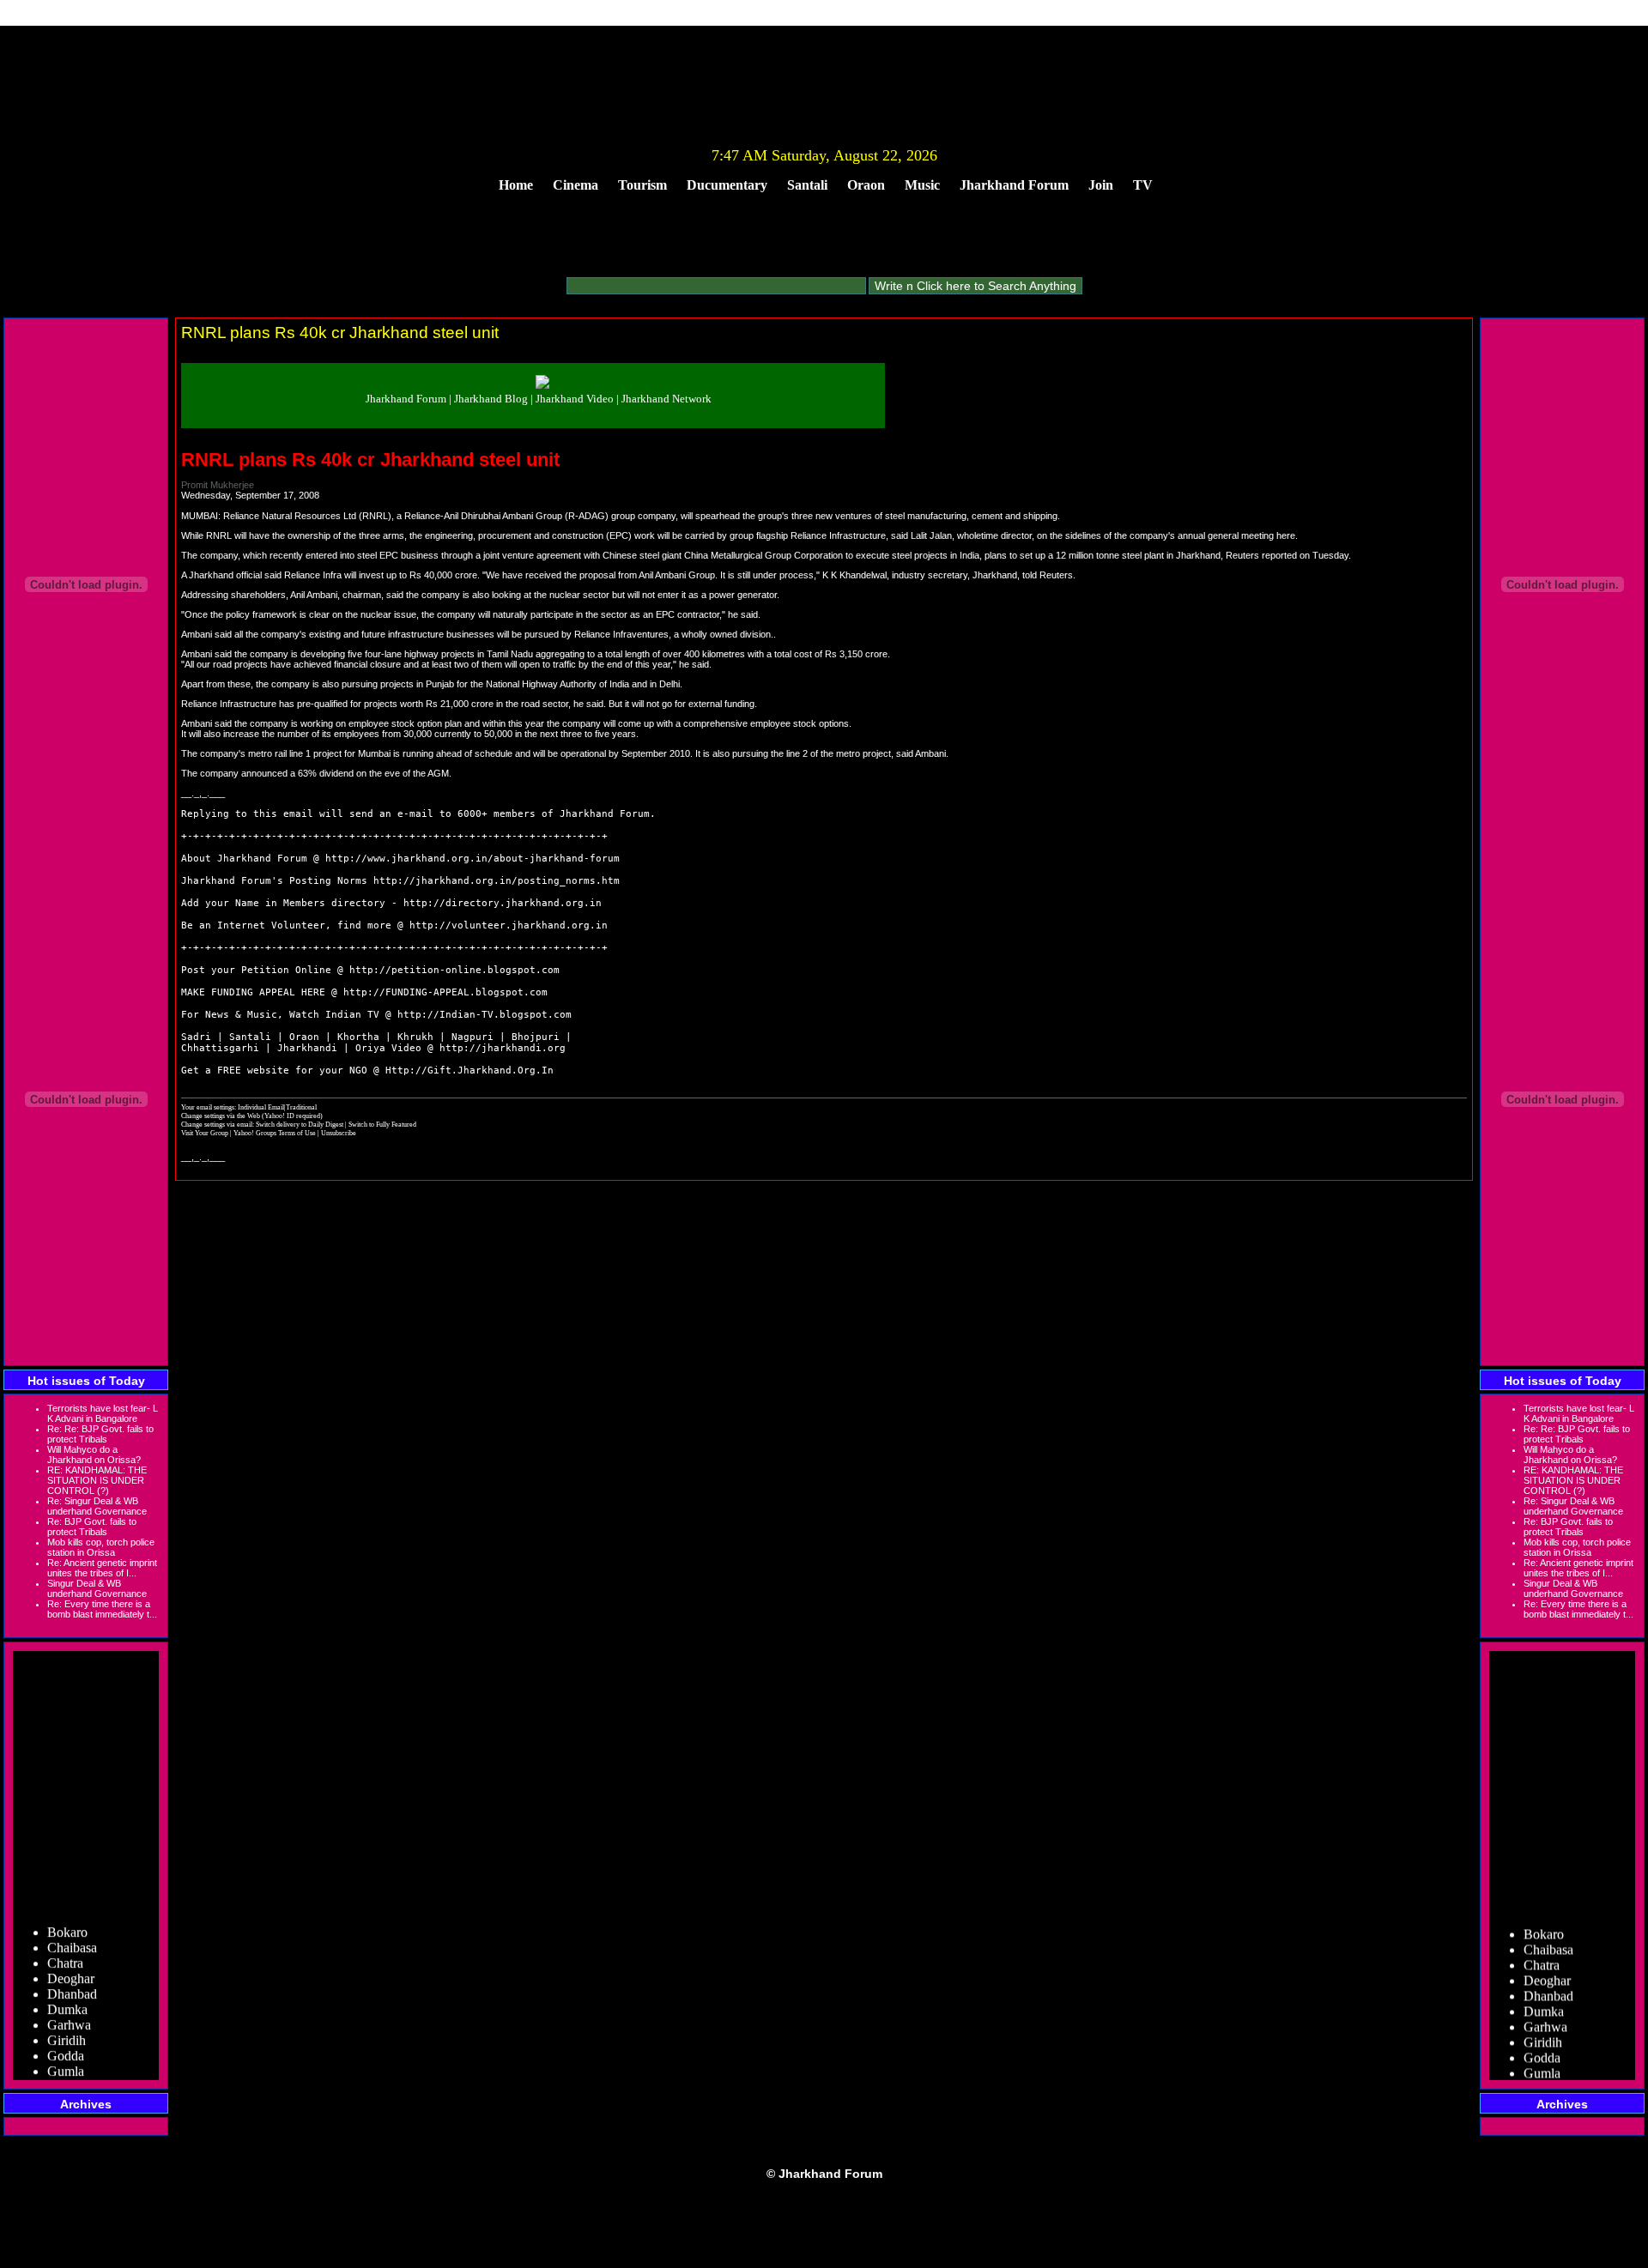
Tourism (642, 185)
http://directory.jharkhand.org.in (503, 903)
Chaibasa (72, 1935)
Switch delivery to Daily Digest (300, 1124)
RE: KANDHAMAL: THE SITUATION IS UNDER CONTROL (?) (97, 1480)
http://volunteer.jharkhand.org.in (509, 925)
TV (1143, 185)
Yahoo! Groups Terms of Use (276, 1133)
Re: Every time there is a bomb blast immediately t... (102, 1609)
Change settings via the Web (221, 1116)
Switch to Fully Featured (382, 1124)
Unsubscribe (339, 1133)
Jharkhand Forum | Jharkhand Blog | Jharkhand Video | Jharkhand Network (539, 399)
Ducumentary (727, 185)
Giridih (67, 2027)
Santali (807, 185)
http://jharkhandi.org (503, 1048)
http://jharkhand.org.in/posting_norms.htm (497, 881)
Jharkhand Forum (1014, 185)
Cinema (576, 185)
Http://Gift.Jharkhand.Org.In (470, 1070)
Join (1101, 185)
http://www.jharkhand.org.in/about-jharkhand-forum (473, 859)
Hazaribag (75, 2074)
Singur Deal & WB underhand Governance (97, 1588)
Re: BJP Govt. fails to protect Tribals (92, 1527)
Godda (66, 2043)
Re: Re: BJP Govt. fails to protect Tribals (100, 1434)
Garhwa (69, 2012)
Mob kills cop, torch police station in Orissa (101, 1547)
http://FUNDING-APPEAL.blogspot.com (445, 992)
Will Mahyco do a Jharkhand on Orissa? (94, 1455)
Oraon (866, 185)
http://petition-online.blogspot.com (454, 970)
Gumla (66, 2058)
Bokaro (67, 1919)
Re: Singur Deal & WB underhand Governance (97, 1506)
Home (516, 185)
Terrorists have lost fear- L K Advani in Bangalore (103, 1413)
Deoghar (71, 1966)
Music (922, 185)
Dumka (67, 1996)
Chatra (65, 1950)
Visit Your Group (206, 1133)
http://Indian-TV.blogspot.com (485, 1015)
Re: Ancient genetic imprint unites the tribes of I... (102, 1568)
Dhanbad (72, 1981)
